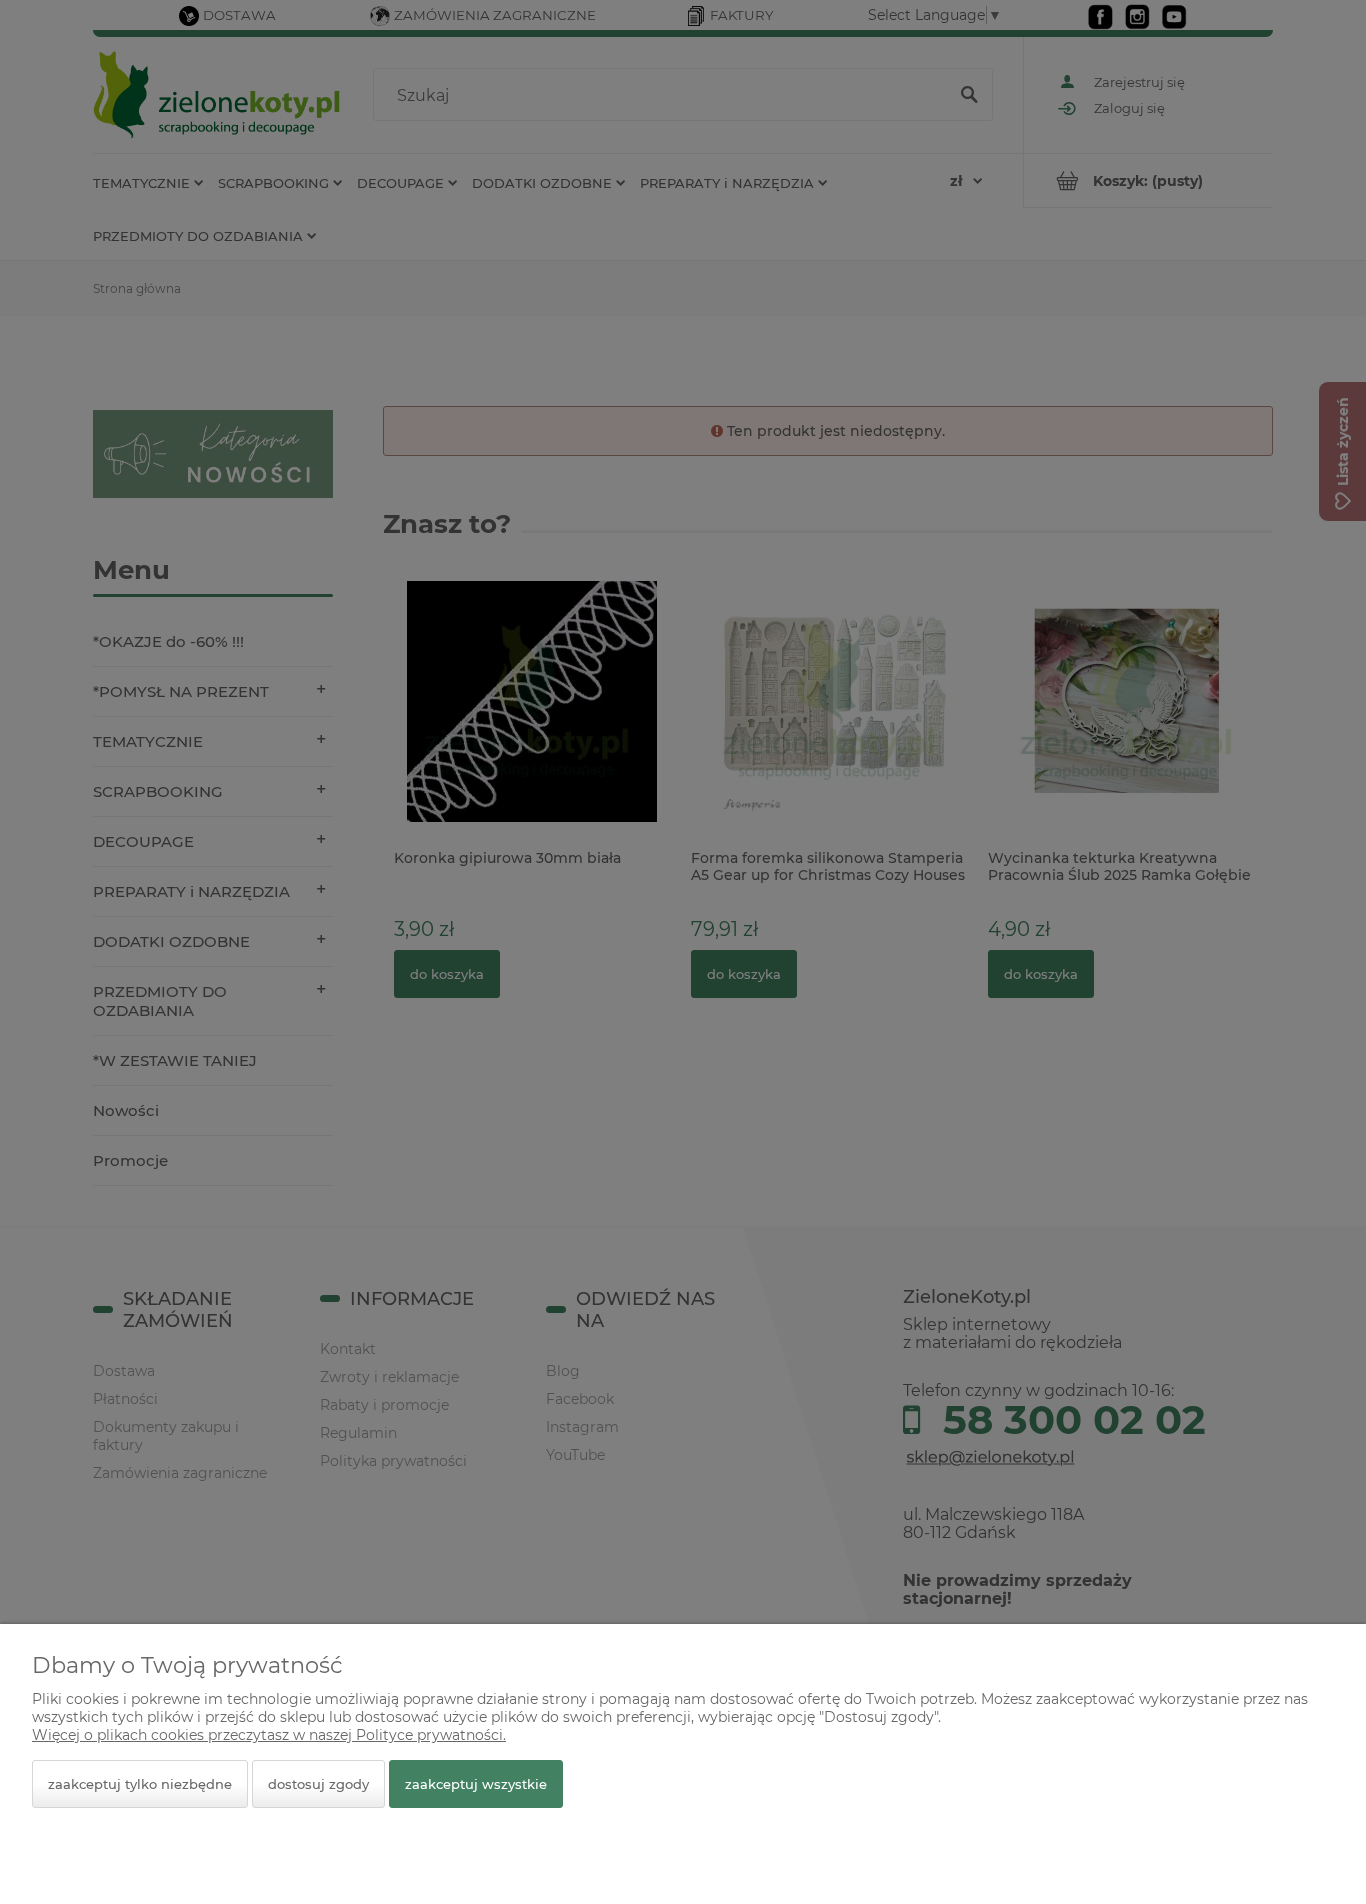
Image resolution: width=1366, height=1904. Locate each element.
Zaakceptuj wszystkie (476, 1784)
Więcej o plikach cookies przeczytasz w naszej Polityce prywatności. (269, 1735)
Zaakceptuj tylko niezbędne (140, 1784)
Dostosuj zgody (318, 1784)
